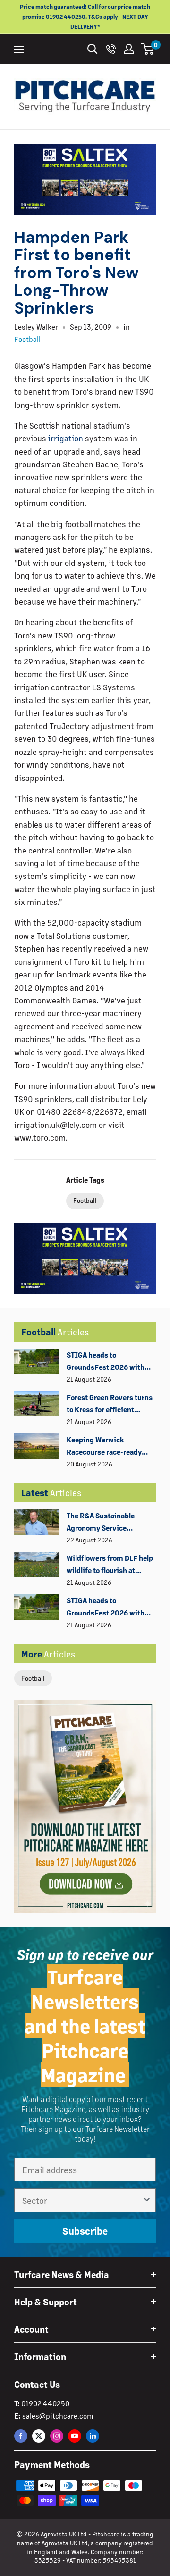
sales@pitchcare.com (58, 2415)
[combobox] (82, 2200)
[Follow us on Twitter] (39, 2436)
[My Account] (129, 49)
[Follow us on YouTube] (75, 2436)
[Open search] (93, 49)
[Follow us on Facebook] (21, 2436)
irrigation (66, 438)
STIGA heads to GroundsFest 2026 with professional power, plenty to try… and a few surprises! (110, 1362)
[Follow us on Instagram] (57, 2436)
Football (33, 1678)
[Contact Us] (111, 49)
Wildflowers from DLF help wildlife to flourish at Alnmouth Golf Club (110, 1565)
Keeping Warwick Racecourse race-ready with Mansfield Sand (104, 1447)
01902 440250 (45, 2403)
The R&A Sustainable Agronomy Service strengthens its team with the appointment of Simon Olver (110, 1523)
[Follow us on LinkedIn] (93, 2436)
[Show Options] (147, 2200)
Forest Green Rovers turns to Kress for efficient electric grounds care (110, 1404)
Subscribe (85, 2231)
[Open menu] (19, 50)
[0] (148, 49)
